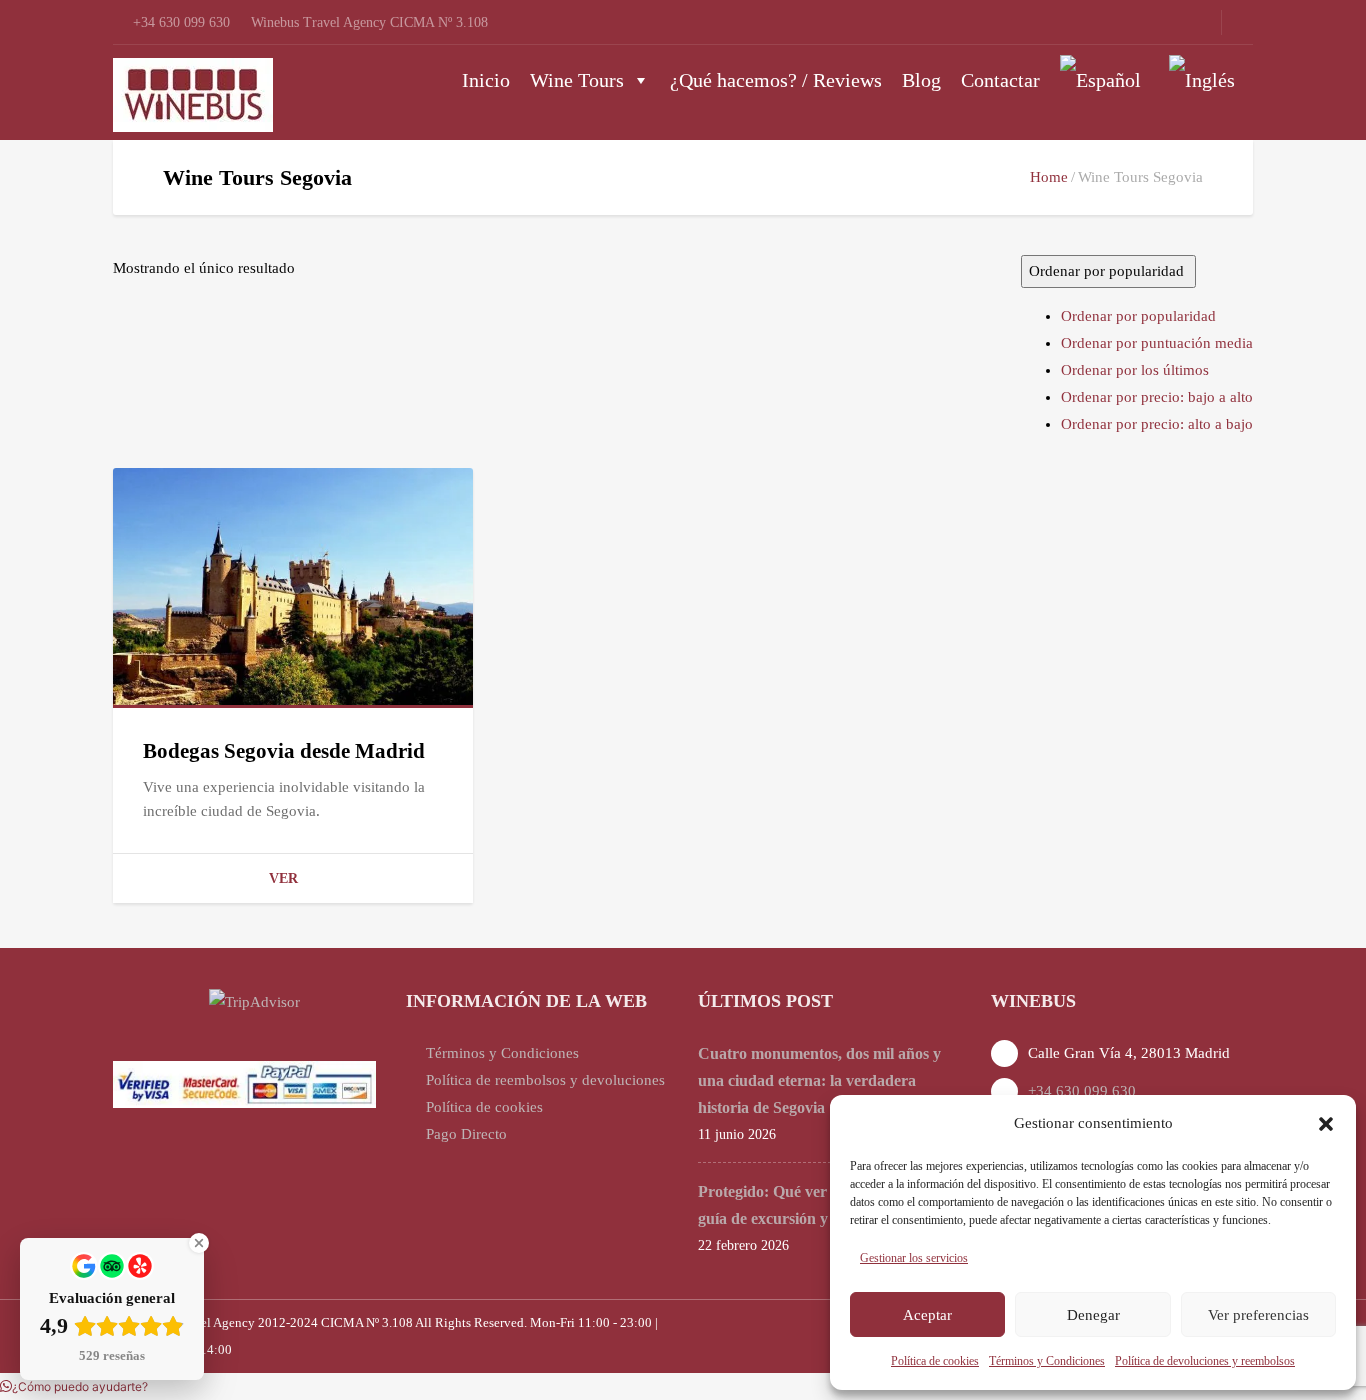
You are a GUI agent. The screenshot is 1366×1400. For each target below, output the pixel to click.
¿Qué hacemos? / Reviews (776, 80)
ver (283, 878)
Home (1049, 177)
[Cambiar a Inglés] (1206, 80)
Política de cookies (935, 1361)
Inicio (486, 80)
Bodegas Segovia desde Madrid (284, 751)
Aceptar (927, 1315)
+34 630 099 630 (1082, 1091)
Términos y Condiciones (1047, 1361)
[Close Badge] (199, 1243)
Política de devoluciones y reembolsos (1205, 1361)
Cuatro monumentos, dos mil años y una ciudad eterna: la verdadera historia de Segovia (819, 1080)
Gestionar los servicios (914, 1258)
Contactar (1000, 80)
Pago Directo (466, 1134)
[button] (1326, 1124)
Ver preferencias (1258, 1315)
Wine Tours (577, 80)
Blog (921, 80)
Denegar (1093, 1315)
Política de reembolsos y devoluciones (545, 1080)
